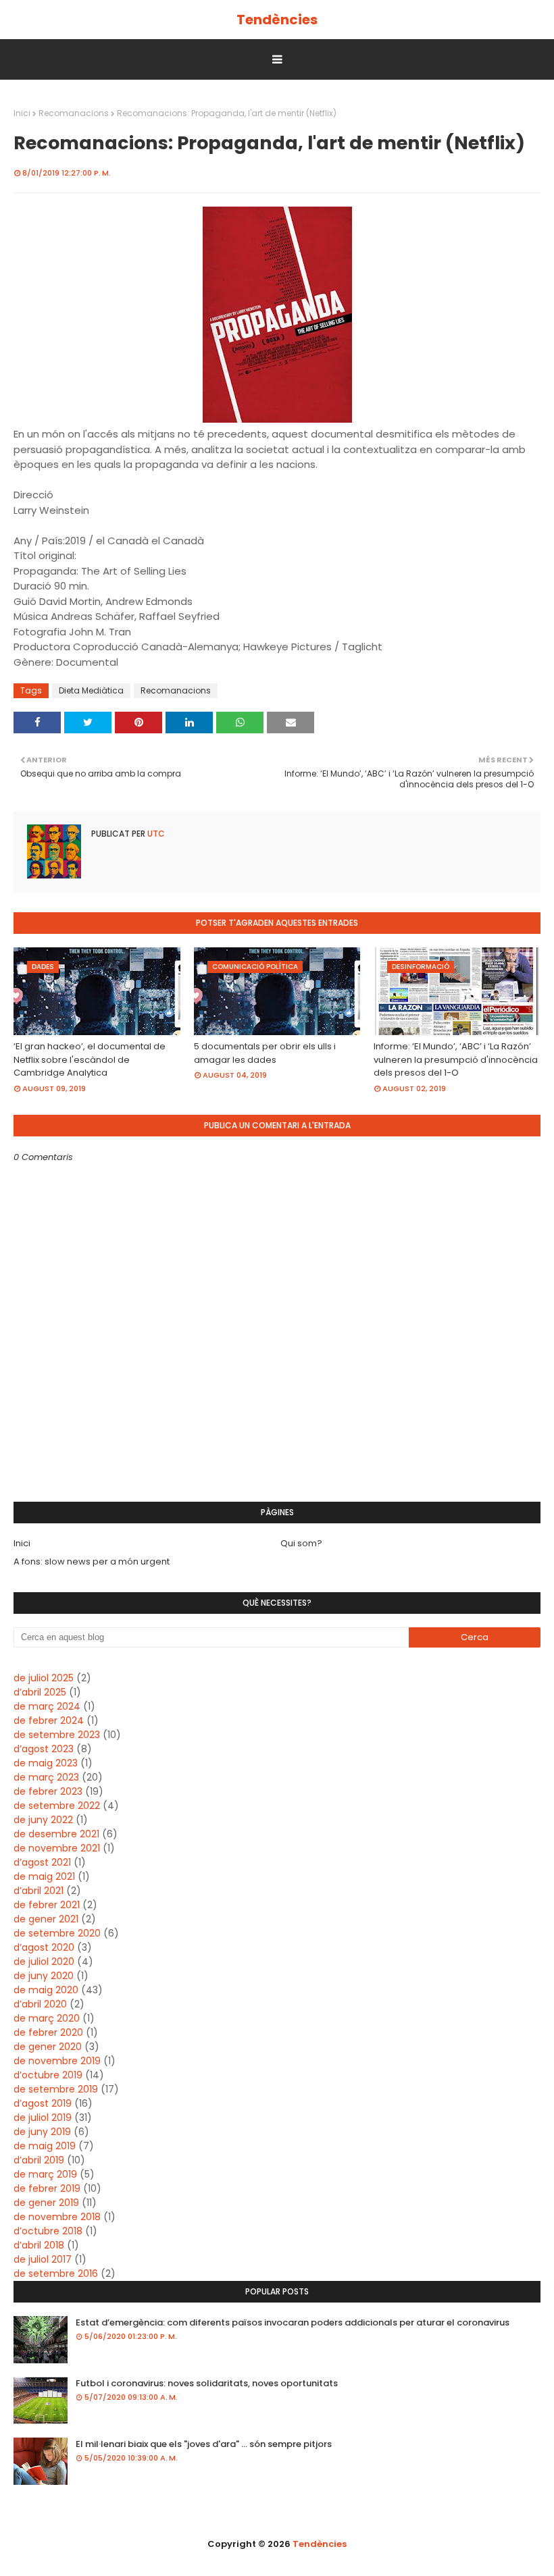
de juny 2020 (44, 1976)
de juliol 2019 (43, 2118)
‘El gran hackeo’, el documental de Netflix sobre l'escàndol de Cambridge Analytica (90, 1059)
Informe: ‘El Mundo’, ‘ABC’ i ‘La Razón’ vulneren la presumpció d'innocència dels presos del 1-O (456, 1059)
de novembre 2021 (57, 1848)
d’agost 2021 (42, 1862)
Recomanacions (74, 113)
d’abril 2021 (39, 1891)
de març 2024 (47, 1706)
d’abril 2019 (39, 2160)
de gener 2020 (48, 2047)
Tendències (277, 20)
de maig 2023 (46, 1763)
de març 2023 (46, 1777)
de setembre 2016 (56, 2273)
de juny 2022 (43, 1820)
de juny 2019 (42, 2132)
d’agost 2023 (44, 1749)
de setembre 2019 (56, 2089)
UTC (155, 834)
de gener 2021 (46, 1919)
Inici (22, 113)
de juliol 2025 (44, 1678)
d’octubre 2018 (48, 2231)
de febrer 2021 (47, 1905)
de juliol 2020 (44, 1962)
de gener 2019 (46, 2203)
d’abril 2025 (40, 1692)
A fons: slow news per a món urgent (92, 1561)
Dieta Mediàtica (91, 690)
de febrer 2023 (48, 1791)
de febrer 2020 (48, 2032)
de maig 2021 (44, 1876)
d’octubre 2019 (48, 2075)
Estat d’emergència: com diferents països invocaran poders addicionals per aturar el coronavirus (293, 2322)
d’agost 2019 (43, 2103)
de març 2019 (45, 2174)
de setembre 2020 (57, 1933)
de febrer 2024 (49, 1720)
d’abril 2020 (40, 2004)
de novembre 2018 (57, 2217)
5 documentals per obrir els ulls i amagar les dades (265, 1053)
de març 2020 (47, 2018)
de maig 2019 (45, 2146)
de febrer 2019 (47, 2188)
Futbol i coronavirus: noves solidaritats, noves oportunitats (207, 2383)
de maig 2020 (46, 1990)
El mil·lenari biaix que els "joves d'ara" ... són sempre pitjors (204, 2444)
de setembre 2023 (57, 1735)
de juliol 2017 (43, 2259)
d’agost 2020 (44, 1947)
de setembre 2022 (57, 1806)
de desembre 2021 (56, 1834)
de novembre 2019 (57, 2061)
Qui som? (301, 1543)
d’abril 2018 (39, 2245)
